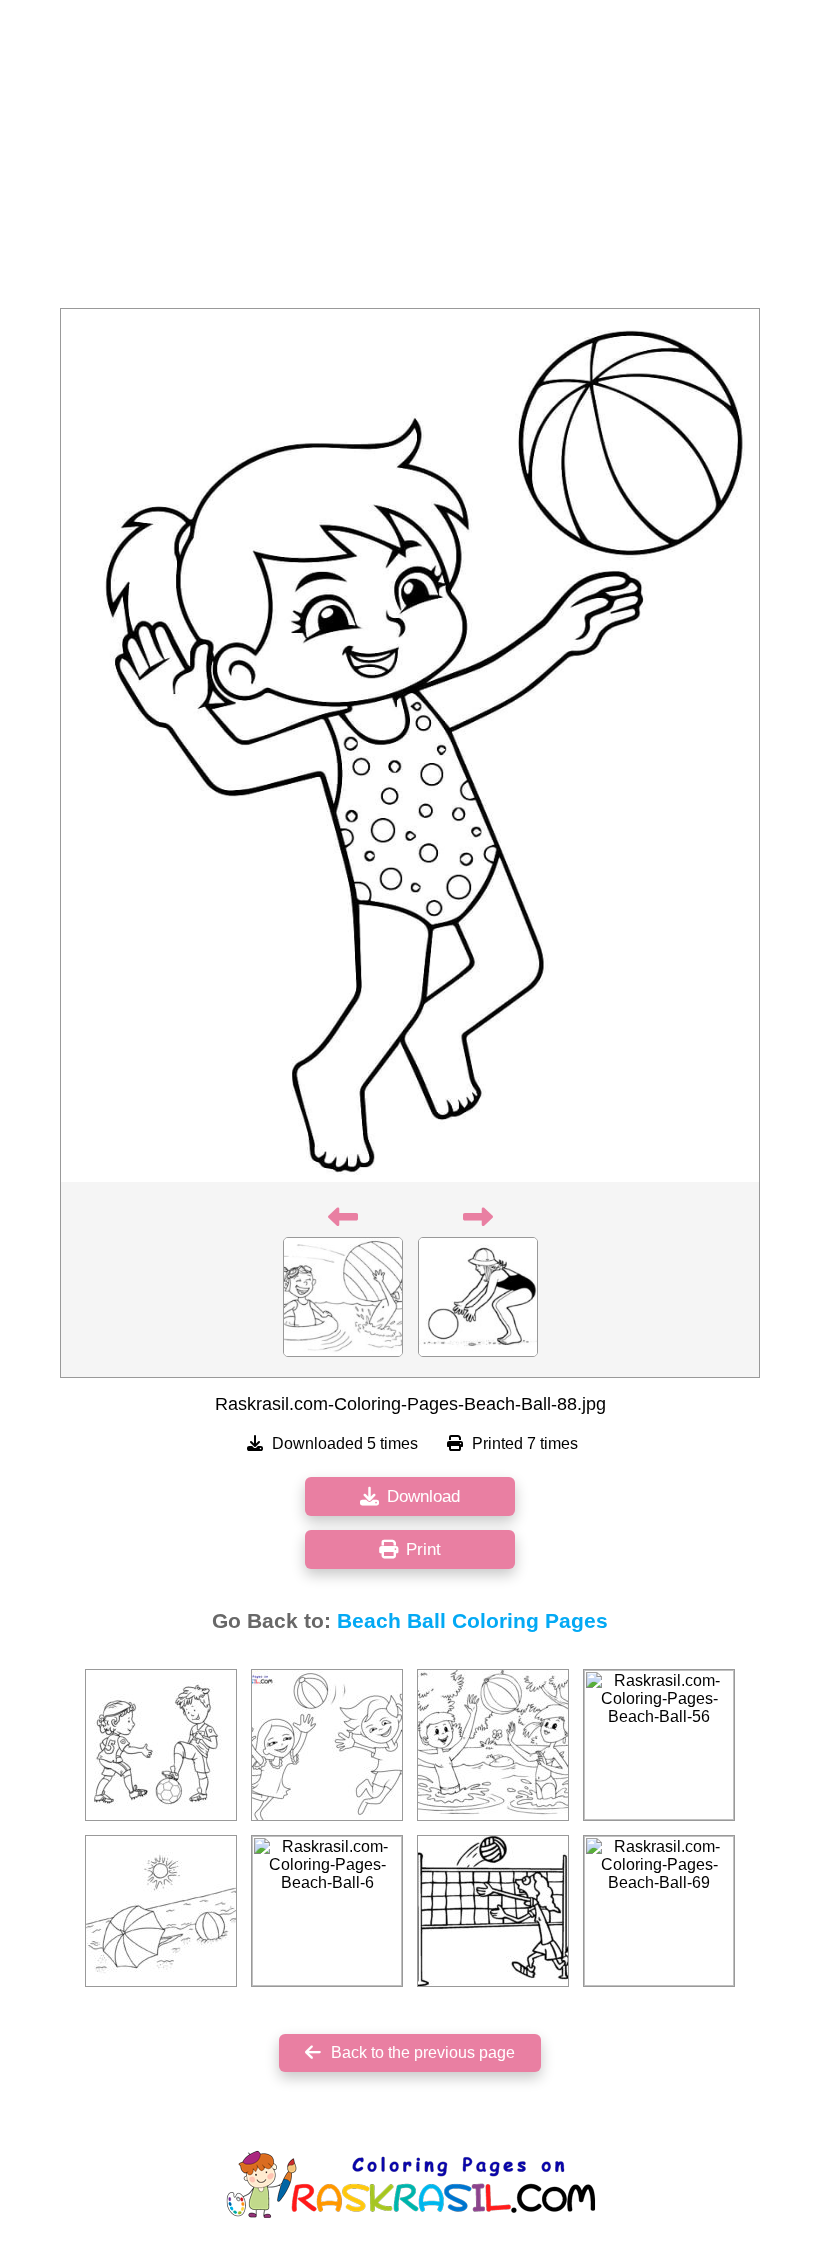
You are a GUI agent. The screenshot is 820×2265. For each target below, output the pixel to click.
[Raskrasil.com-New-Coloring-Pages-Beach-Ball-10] (327, 1745)
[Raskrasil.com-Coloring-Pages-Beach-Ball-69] (659, 1911)
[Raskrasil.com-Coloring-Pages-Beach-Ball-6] (327, 1911)
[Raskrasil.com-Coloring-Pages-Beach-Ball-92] (161, 1911)
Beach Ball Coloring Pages (472, 1621)
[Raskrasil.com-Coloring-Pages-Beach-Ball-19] (493, 1911)
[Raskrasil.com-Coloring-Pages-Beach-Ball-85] (493, 1745)
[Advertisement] (410, 160)
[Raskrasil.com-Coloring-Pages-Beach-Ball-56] (659, 1745)
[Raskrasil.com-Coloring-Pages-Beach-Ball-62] (161, 1745)
